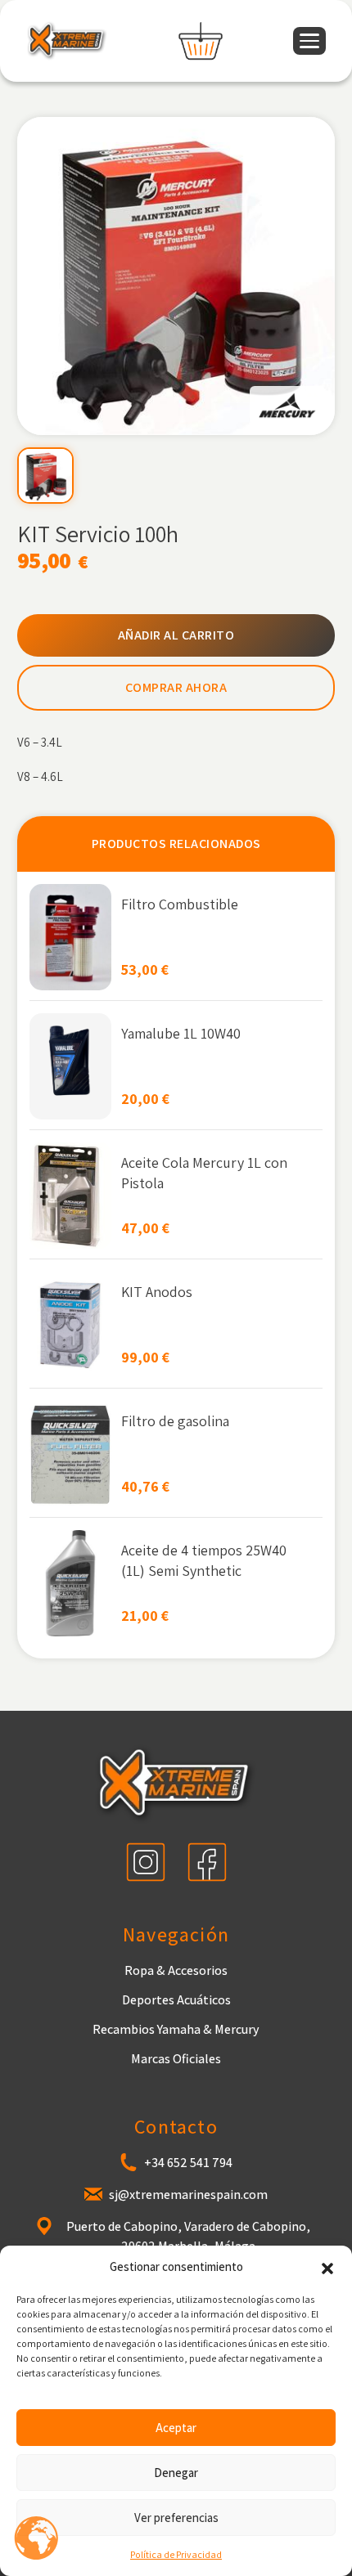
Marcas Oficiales (176, 2059)
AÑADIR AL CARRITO (176, 635)
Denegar (176, 2473)
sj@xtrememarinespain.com (188, 2195)
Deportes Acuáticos (176, 2000)
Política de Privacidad (176, 2554)
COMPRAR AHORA (176, 687)
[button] (327, 2267)
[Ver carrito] (201, 41)
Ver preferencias (176, 2518)
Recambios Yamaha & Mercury (176, 2029)
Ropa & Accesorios (176, 1970)
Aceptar (176, 2428)
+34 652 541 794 (188, 2163)
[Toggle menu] (309, 41)
